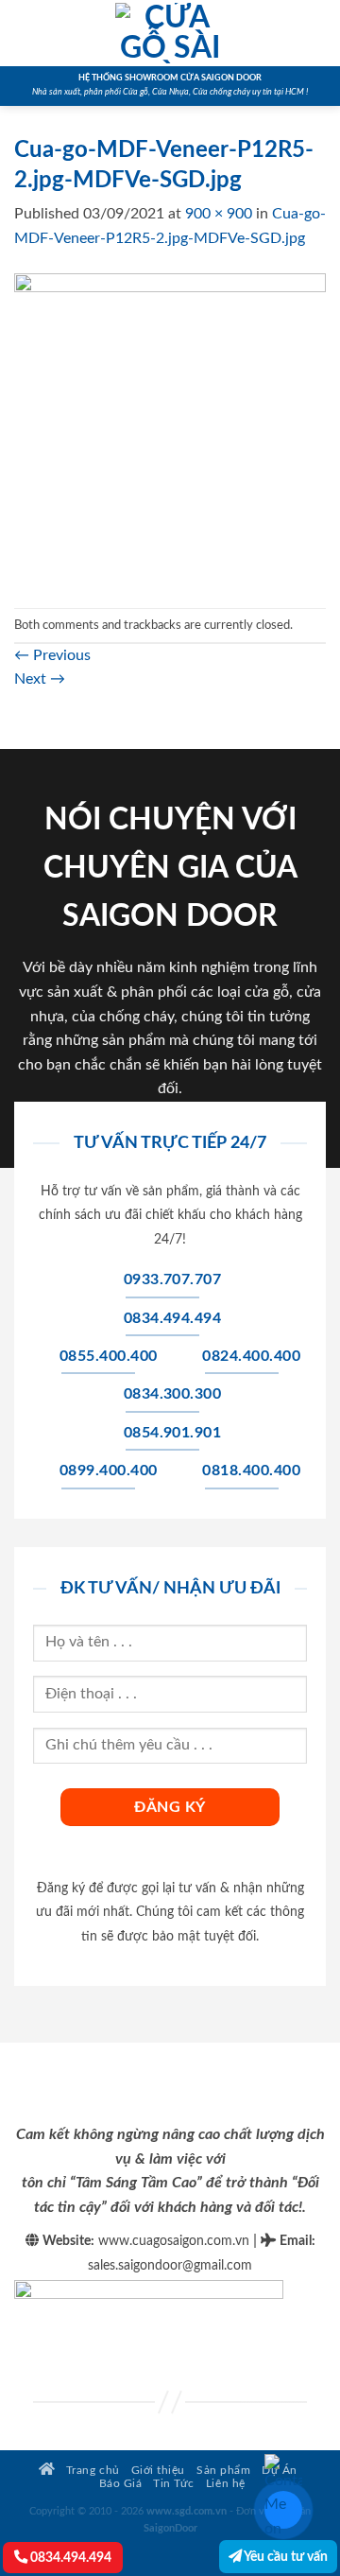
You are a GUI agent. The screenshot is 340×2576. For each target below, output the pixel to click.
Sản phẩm (223, 2471)
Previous (52, 655)
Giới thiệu (158, 2471)
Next (40, 679)
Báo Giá (121, 2484)
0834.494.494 (69, 2558)
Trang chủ (91, 2471)
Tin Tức (174, 2484)
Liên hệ (226, 2484)
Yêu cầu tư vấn (285, 2557)
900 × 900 (219, 214)
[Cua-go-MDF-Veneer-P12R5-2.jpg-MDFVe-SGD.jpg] (170, 428)
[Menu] (25, 33)
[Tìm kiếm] (319, 33)
